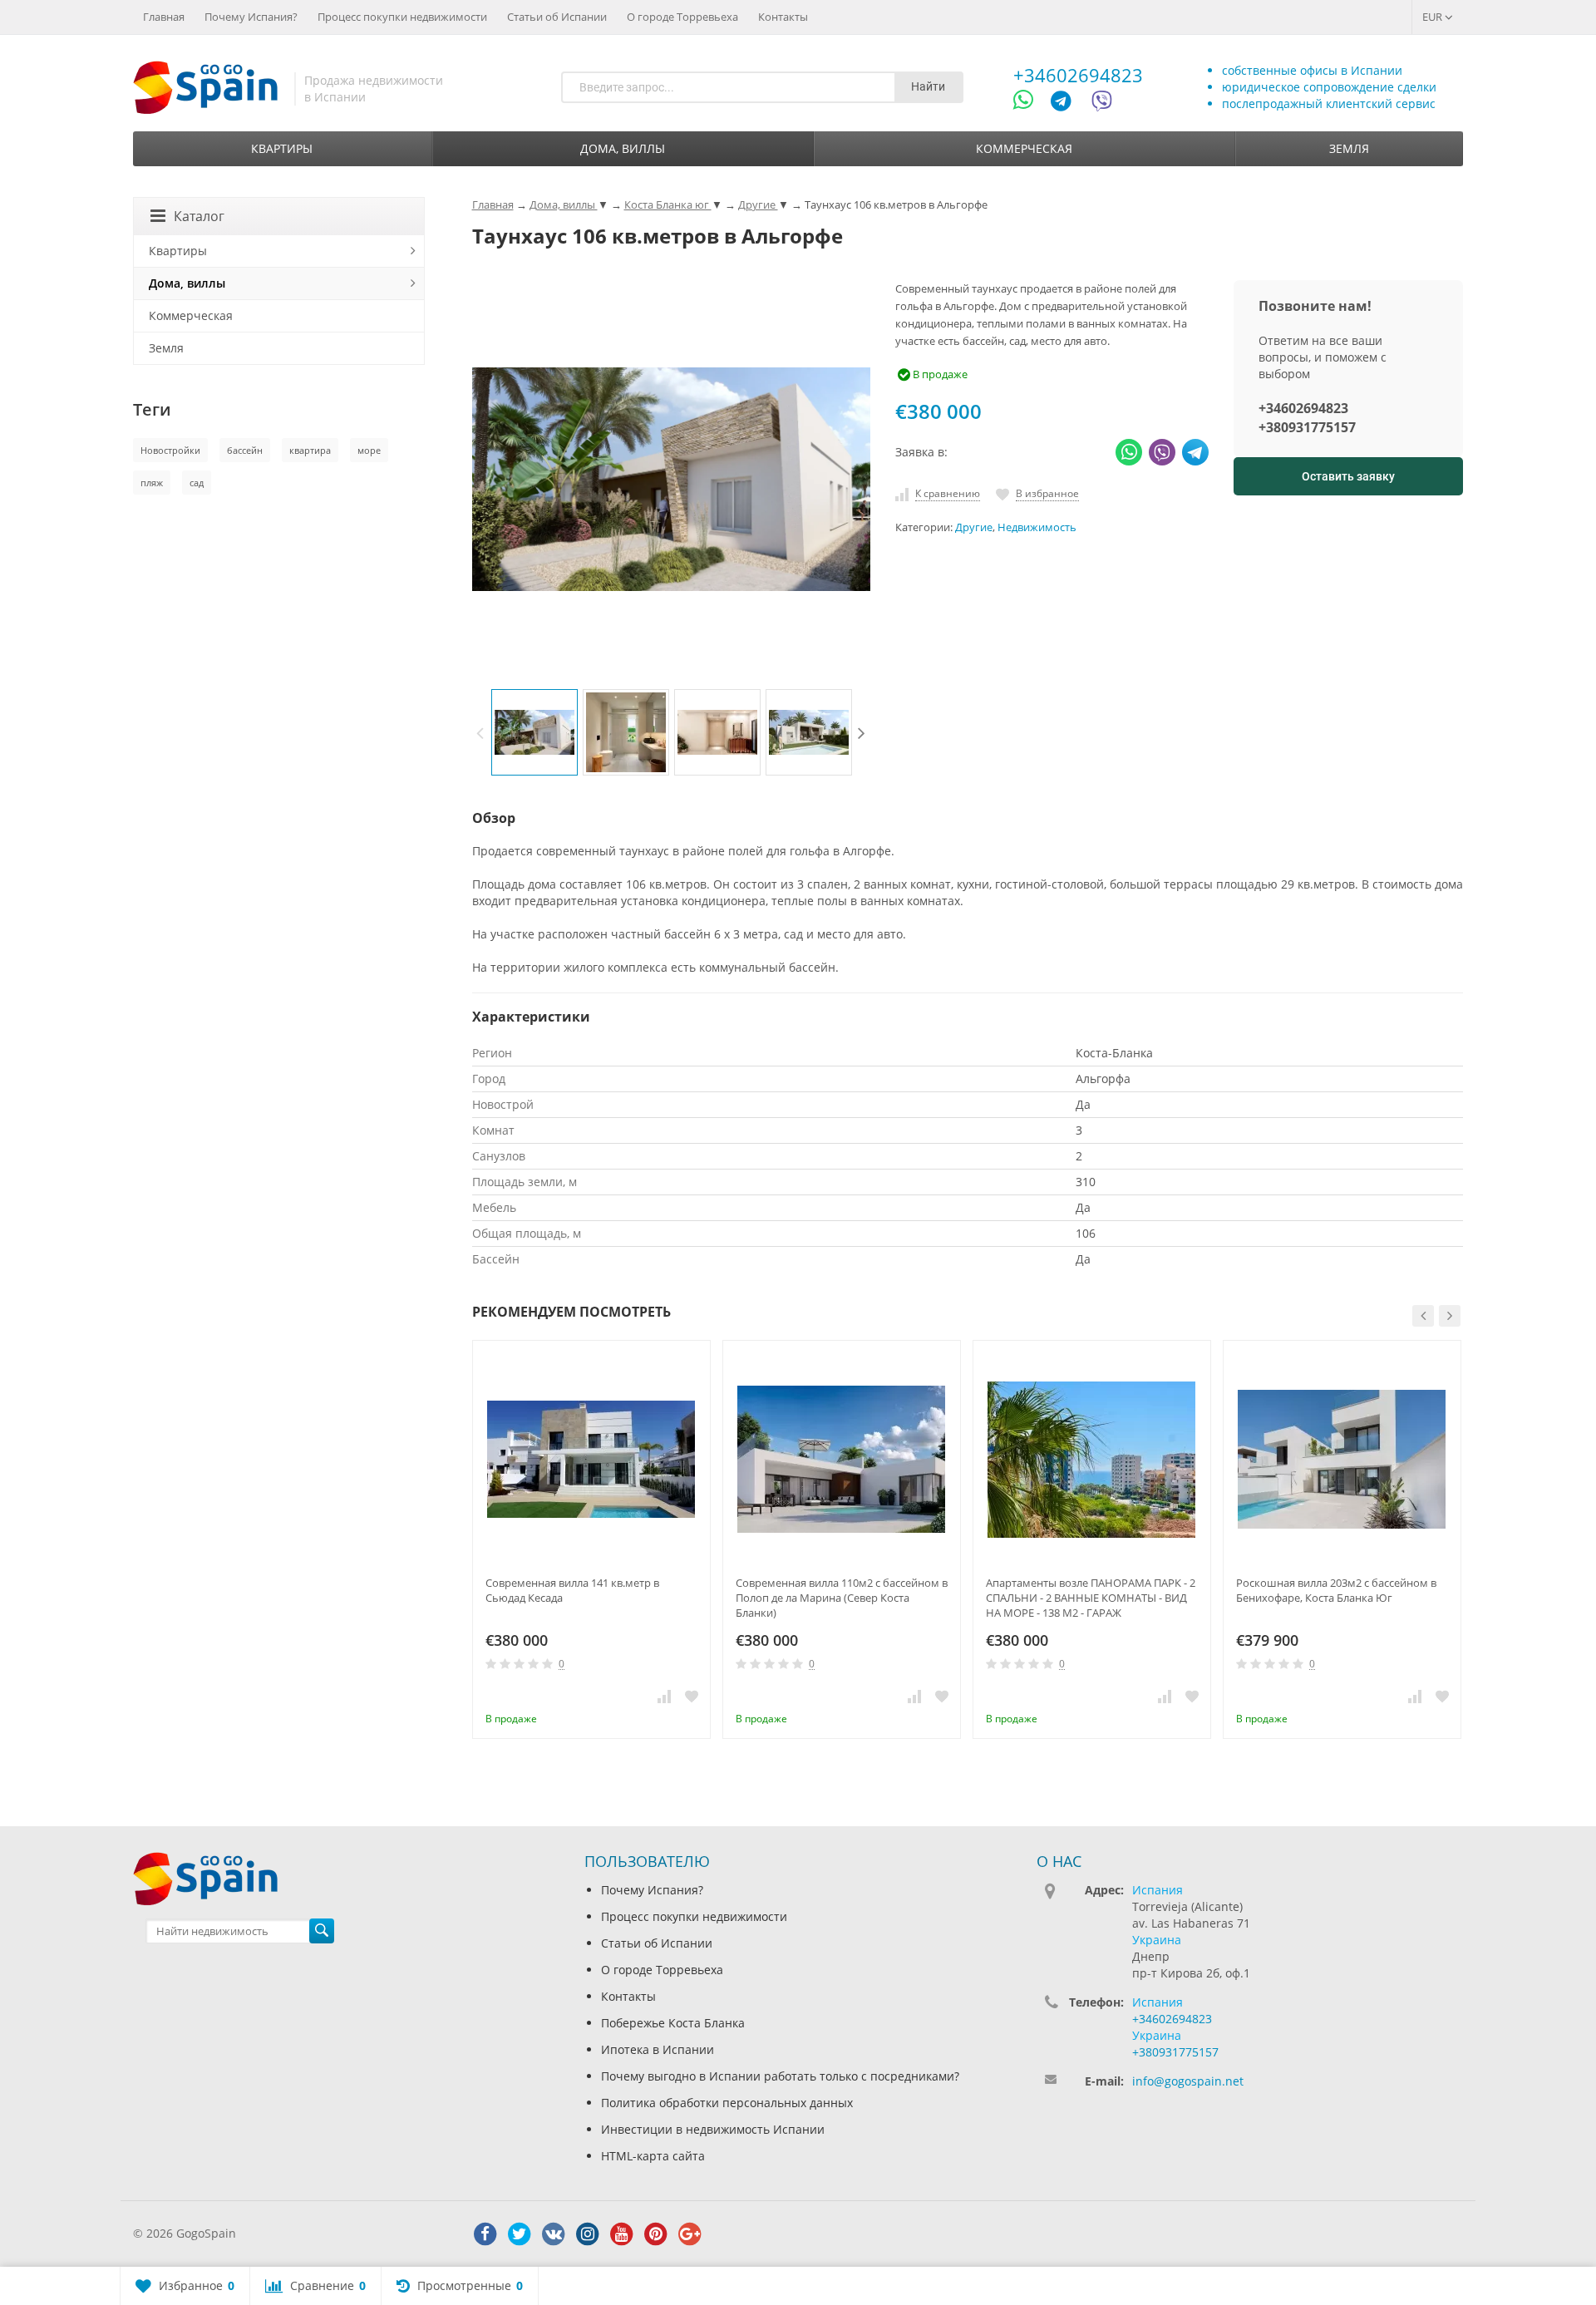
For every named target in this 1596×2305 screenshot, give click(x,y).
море (369, 450)
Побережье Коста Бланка (673, 2023)
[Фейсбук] (485, 2234)
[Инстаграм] (588, 2234)
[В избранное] (692, 1696)
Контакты (783, 17)
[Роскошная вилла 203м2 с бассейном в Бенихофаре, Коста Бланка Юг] (1342, 1459)
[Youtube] (622, 2234)
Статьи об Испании (557, 17)
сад (197, 483)
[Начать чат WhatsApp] (1030, 103)
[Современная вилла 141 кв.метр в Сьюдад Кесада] (591, 1459)
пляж (152, 483)
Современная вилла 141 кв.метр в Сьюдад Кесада (572, 1590)
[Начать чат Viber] (1102, 103)
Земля (1349, 148)
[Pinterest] (656, 2234)
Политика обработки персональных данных (727, 2103)
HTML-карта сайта (653, 2156)
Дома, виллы (623, 148)
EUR (1433, 17)
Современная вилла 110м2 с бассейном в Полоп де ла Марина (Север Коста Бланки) (842, 1598)
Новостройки (170, 450)
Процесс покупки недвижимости (402, 17)
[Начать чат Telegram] (1067, 103)
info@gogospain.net (1188, 2081)
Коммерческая (1024, 148)
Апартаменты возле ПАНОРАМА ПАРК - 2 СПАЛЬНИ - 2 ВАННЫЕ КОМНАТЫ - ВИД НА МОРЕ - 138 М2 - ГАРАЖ (1091, 1598)
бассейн (245, 450)
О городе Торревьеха (682, 17)
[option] (534, 732)
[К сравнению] (664, 1696)
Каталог (199, 216)
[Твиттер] (520, 2234)
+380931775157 (1307, 427)
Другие (974, 527)
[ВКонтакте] (554, 2234)
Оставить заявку (1348, 476)
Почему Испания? (251, 17)
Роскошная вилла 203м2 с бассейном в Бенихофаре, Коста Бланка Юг (1336, 1590)
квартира (310, 450)
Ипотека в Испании (658, 2049)
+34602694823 (1078, 75)
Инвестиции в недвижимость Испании (713, 2129)
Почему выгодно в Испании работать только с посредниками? (780, 2076)
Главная (164, 17)
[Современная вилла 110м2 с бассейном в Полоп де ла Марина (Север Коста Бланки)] (842, 1459)
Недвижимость (1037, 527)
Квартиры (282, 148)
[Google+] (690, 2234)
